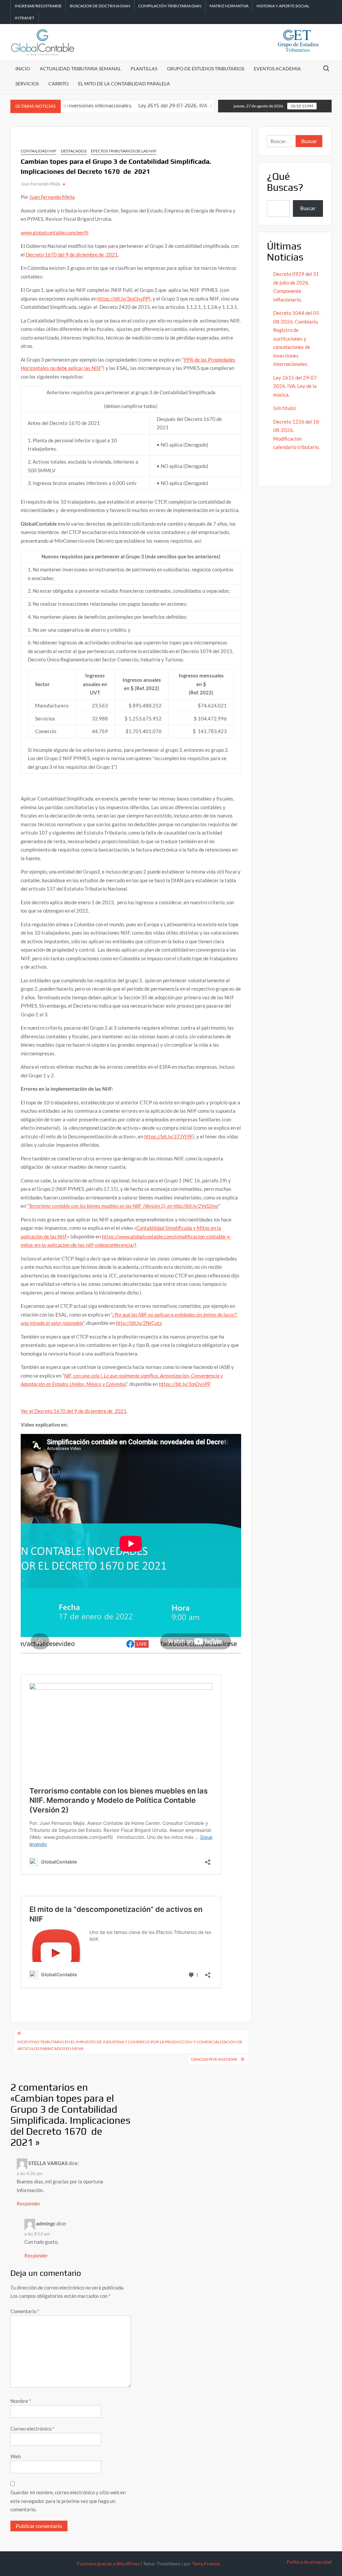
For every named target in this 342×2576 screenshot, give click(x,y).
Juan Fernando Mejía (52, 197)
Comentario (25, 2311)
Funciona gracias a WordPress (108, 2563)
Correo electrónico (32, 2429)
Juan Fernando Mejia (41, 184)
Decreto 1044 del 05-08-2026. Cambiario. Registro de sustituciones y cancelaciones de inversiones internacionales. (297, 338)
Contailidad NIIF (39, 151)
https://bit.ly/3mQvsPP (185, 1384)
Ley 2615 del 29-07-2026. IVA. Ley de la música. (150, 106)
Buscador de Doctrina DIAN (100, 6)
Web (16, 2456)
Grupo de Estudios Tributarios (206, 69)
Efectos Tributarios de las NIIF (124, 151)
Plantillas (144, 69)
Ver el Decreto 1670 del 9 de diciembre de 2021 (74, 1411)
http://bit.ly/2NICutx (139, 1323)
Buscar (308, 208)
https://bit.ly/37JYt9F (168, 1136)
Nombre (21, 2401)
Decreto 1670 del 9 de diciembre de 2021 (72, 254)
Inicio (23, 69)
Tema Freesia (206, 2563)
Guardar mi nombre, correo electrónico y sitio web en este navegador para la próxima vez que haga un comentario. (68, 2501)
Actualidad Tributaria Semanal (80, 69)
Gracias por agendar (214, 2059)
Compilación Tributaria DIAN (170, 6)
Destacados (74, 151)
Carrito (58, 84)
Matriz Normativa (229, 6)
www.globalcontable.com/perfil (55, 232)
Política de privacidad (309, 2562)
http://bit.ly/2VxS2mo (196, 1206)
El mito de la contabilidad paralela (124, 84)
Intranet (25, 18)
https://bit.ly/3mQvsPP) (124, 299)
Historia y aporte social (283, 6)
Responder (29, 2203)
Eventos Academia (277, 69)
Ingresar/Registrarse (38, 6)
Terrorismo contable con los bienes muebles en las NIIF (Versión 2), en (101, 1206)
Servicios (27, 84)
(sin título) (285, 408)
